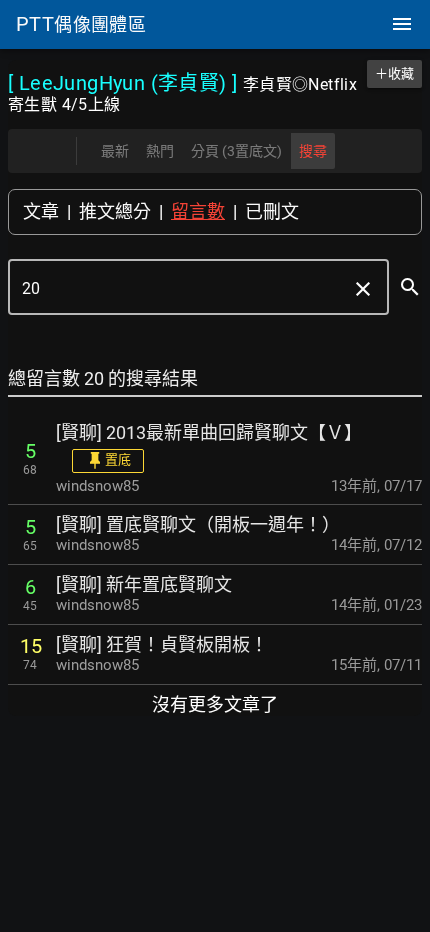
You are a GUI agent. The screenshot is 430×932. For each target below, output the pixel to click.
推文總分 (115, 211)
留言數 (198, 211)
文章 (41, 211)
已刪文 (272, 211)
